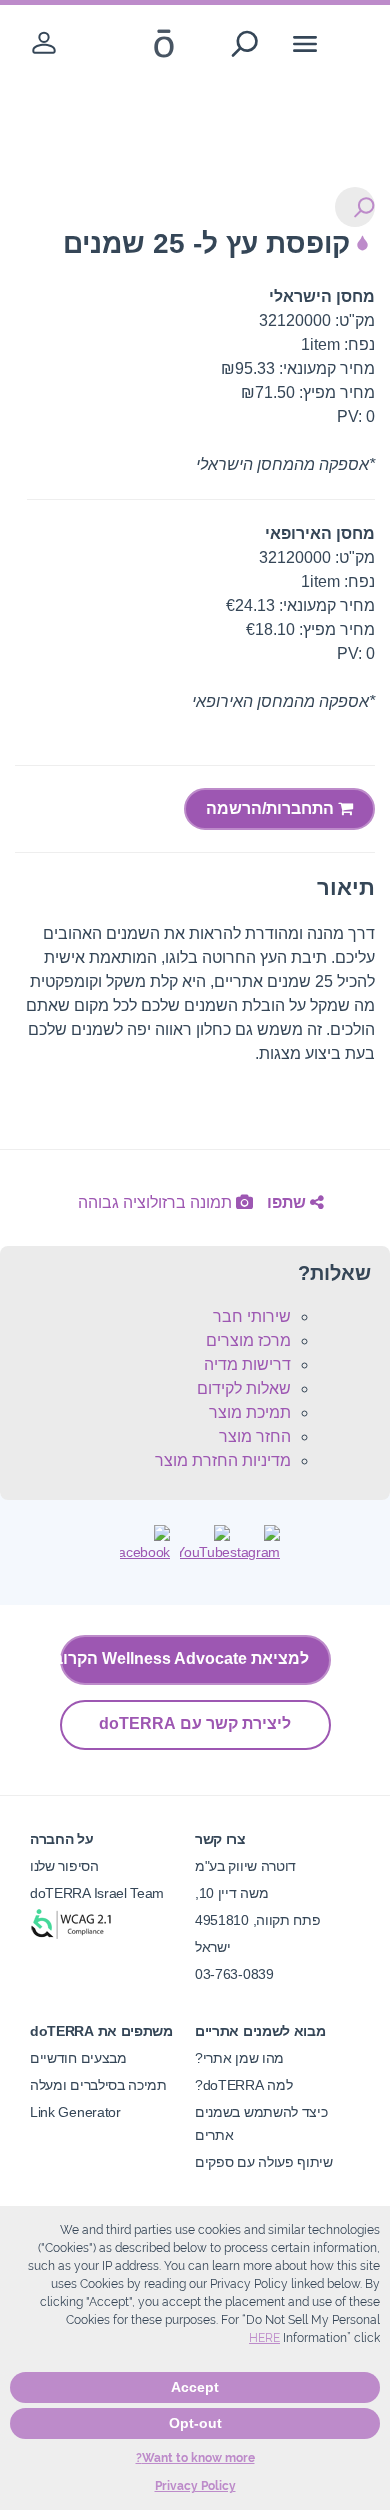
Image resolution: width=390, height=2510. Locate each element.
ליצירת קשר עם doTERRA (195, 1723)
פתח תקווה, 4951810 (257, 1920)
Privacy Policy (195, 2486)
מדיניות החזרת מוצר (223, 1460)
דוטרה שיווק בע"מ (245, 1866)
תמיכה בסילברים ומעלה (98, 2085)
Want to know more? (195, 2458)
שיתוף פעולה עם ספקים (264, 2162)
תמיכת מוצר (250, 1412)
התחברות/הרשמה (272, 808)
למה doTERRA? (243, 2085)
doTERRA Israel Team (97, 1893)
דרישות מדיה (247, 1364)
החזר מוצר (255, 1436)
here (264, 2338)
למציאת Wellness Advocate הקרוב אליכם (184, 1658)
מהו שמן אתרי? (239, 2058)
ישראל (212, 1947)
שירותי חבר (252, 1316)
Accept (195, 2387)
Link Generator (75, 2112)
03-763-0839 (234, 1974)
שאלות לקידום (244, 1388)
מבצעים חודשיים (78, 2058)
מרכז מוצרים (248, 1340)
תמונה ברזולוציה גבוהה (157, 1202)
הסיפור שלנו (64, 1866)
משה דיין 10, (231, 1893)
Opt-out (195, 2423)
